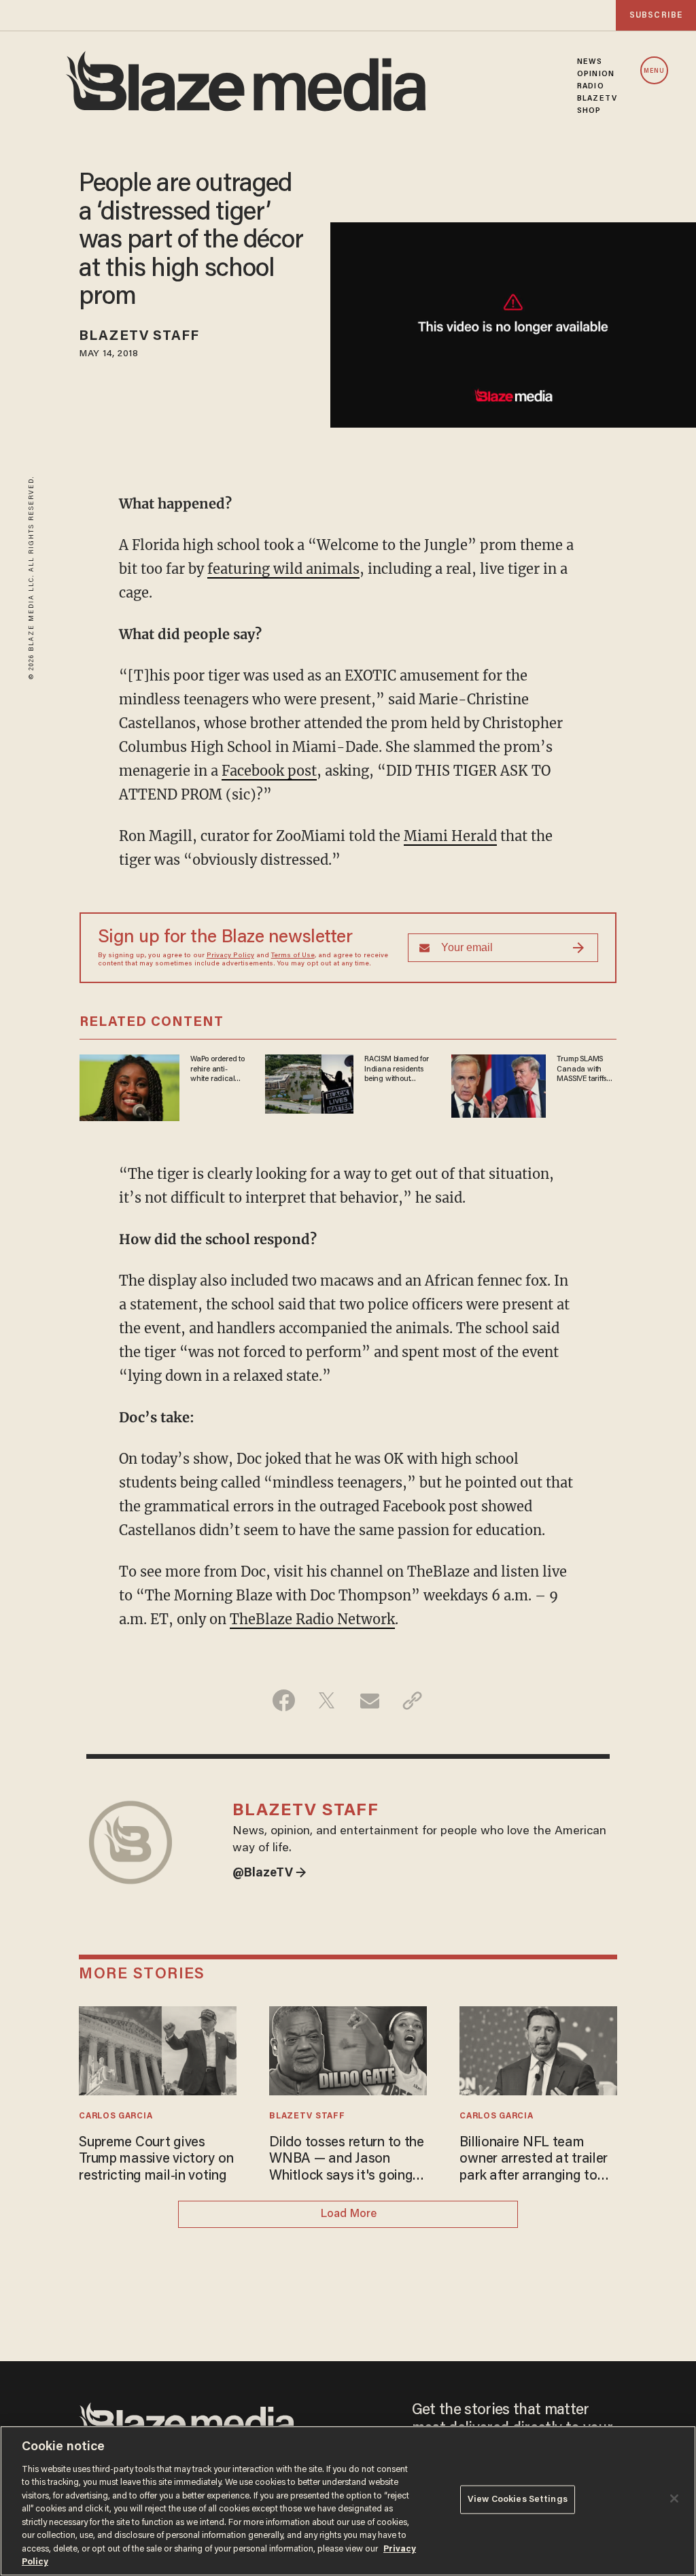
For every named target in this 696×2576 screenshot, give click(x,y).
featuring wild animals (283, 569)
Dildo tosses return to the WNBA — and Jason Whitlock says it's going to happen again (347, 2160)
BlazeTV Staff (139, 337)
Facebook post (269, 771)
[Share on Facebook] (284, 1700)
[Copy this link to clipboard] (412, 1700)
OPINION (596, 74)
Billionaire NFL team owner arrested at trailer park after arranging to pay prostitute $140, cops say (535, 2160)
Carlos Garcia (116, 2116)
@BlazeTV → (269, 1874)
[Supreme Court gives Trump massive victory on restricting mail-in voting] (157, 2049)
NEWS (590, 62)
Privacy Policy (230, 956)
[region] (348, 2501)
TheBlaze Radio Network (312, 1619)
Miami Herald (450, 836)
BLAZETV (597, 99)
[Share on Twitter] (327, 1700)
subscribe (656, 15)
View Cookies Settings (518, 2500)
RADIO (591, 86)
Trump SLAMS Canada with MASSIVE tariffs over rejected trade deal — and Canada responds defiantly (586, 1069)
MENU (654, 71)
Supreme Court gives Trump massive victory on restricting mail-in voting (156, 2160)
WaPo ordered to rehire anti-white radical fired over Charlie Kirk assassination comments (217, 1069)
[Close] (674, 2498)
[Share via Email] (369, 1700)
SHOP (589, 111)
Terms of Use (293, 956)
